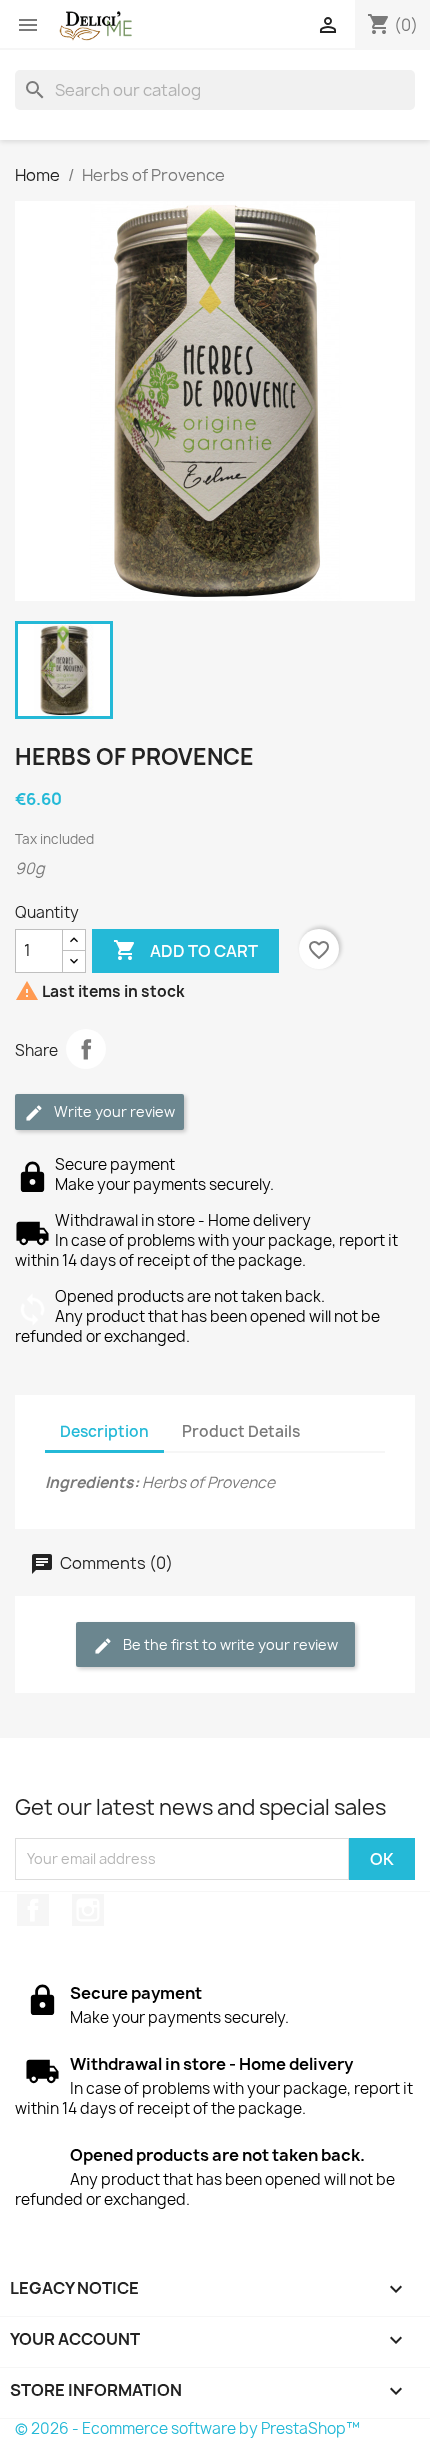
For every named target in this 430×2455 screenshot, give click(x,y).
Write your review (113, 1111)
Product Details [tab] (241, 1431)
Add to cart (185, 950)
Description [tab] (104, 1431)
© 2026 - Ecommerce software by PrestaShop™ (187, 2428)
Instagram (88, 1910)
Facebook (33, 1910)
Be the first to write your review (229, 1644)
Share (86, 1049)
